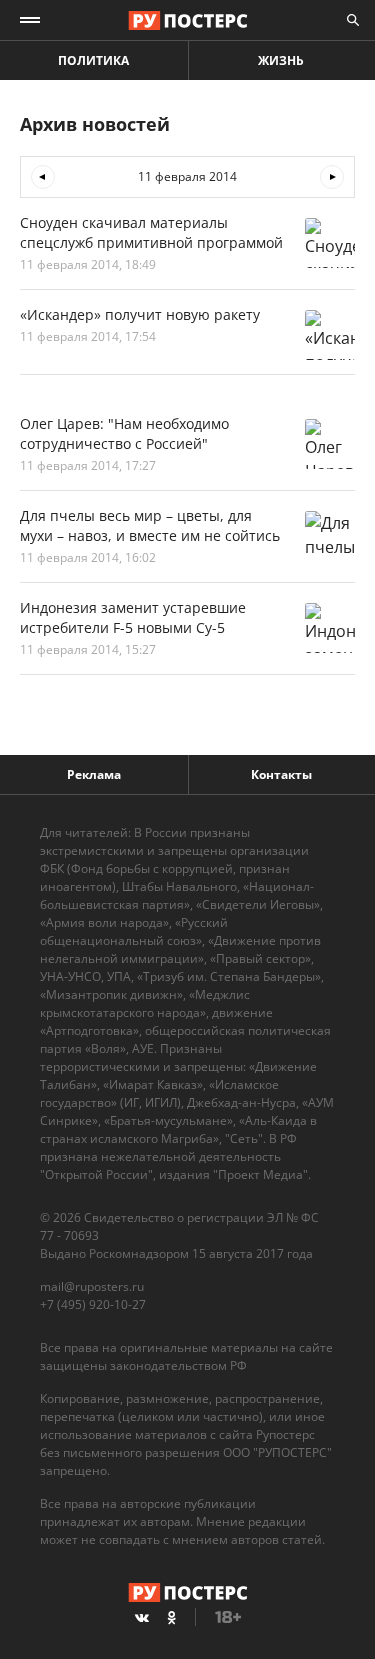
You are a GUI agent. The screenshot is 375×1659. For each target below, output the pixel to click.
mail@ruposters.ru (92, 1286)
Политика (93, 60)
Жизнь (281, 60)
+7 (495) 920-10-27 (93, 1304)
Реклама (94, 774)
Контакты (281, 774)
